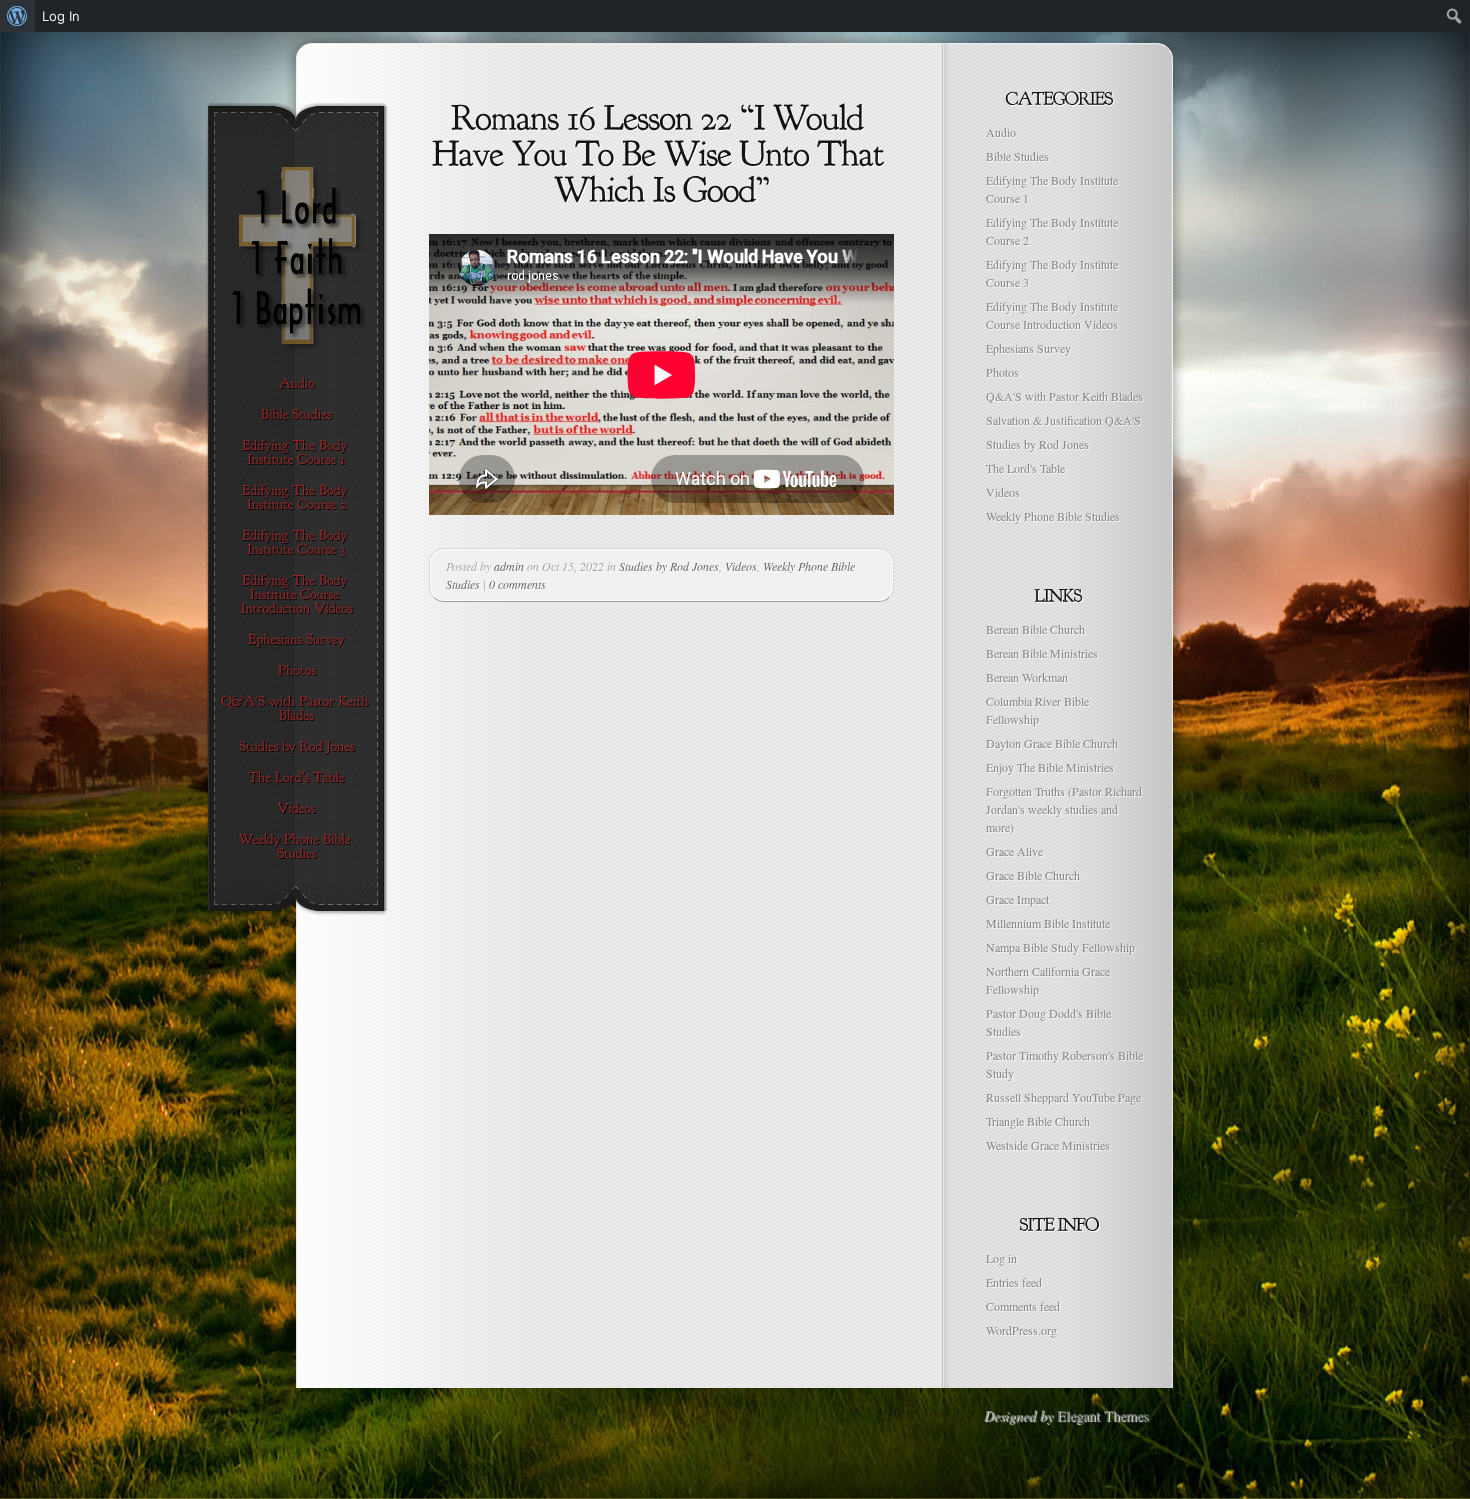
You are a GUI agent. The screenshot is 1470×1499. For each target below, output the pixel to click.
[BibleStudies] (296, 415)
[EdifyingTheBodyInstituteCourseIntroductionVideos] (296, 595)
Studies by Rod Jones (669, 566)
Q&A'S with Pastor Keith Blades (1064, 396)
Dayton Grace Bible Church (1052, 743)
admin (509, 566)
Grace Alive (1014, 851)
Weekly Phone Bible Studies (1053, 516)
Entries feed (1014, 1282)
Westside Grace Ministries (1048, 1145)
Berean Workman (1027, 677)
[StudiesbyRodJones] (296, 747)
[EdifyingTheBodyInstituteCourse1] (296, 453)
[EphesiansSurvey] (296, 640)
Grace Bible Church (1033, 875)
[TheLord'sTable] (296, 778)
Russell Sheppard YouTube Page (1063, 1097)
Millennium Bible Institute (1048, 923)
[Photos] (296, 671)
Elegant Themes (1102, 1415)
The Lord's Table (1025, 468)
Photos (1002, 372)
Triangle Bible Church (1038, 1121)
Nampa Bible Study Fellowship (1060, 947)
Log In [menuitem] (61, 16)
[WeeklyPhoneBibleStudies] (296, 847)
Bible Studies (1017, 156)
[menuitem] (17, 16)
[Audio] (296, 384)
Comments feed (1023, 1306)
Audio (1001, 132)
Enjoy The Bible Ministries (1050, 767)
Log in (1001, 1258)
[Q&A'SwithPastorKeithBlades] (296, 709)
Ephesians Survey (1028, 348)
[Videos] (296, 809)
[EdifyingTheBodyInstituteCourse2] (296, 498)
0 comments (517, 584)
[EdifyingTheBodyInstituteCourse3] (296, 543)
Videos (741, 566)
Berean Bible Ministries (1042, 653)
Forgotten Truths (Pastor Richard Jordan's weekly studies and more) (1064, 809)
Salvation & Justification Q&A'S (1063, 420)
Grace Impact (1017, 899)
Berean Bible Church (1035, 629)
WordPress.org (1021, 1330)
